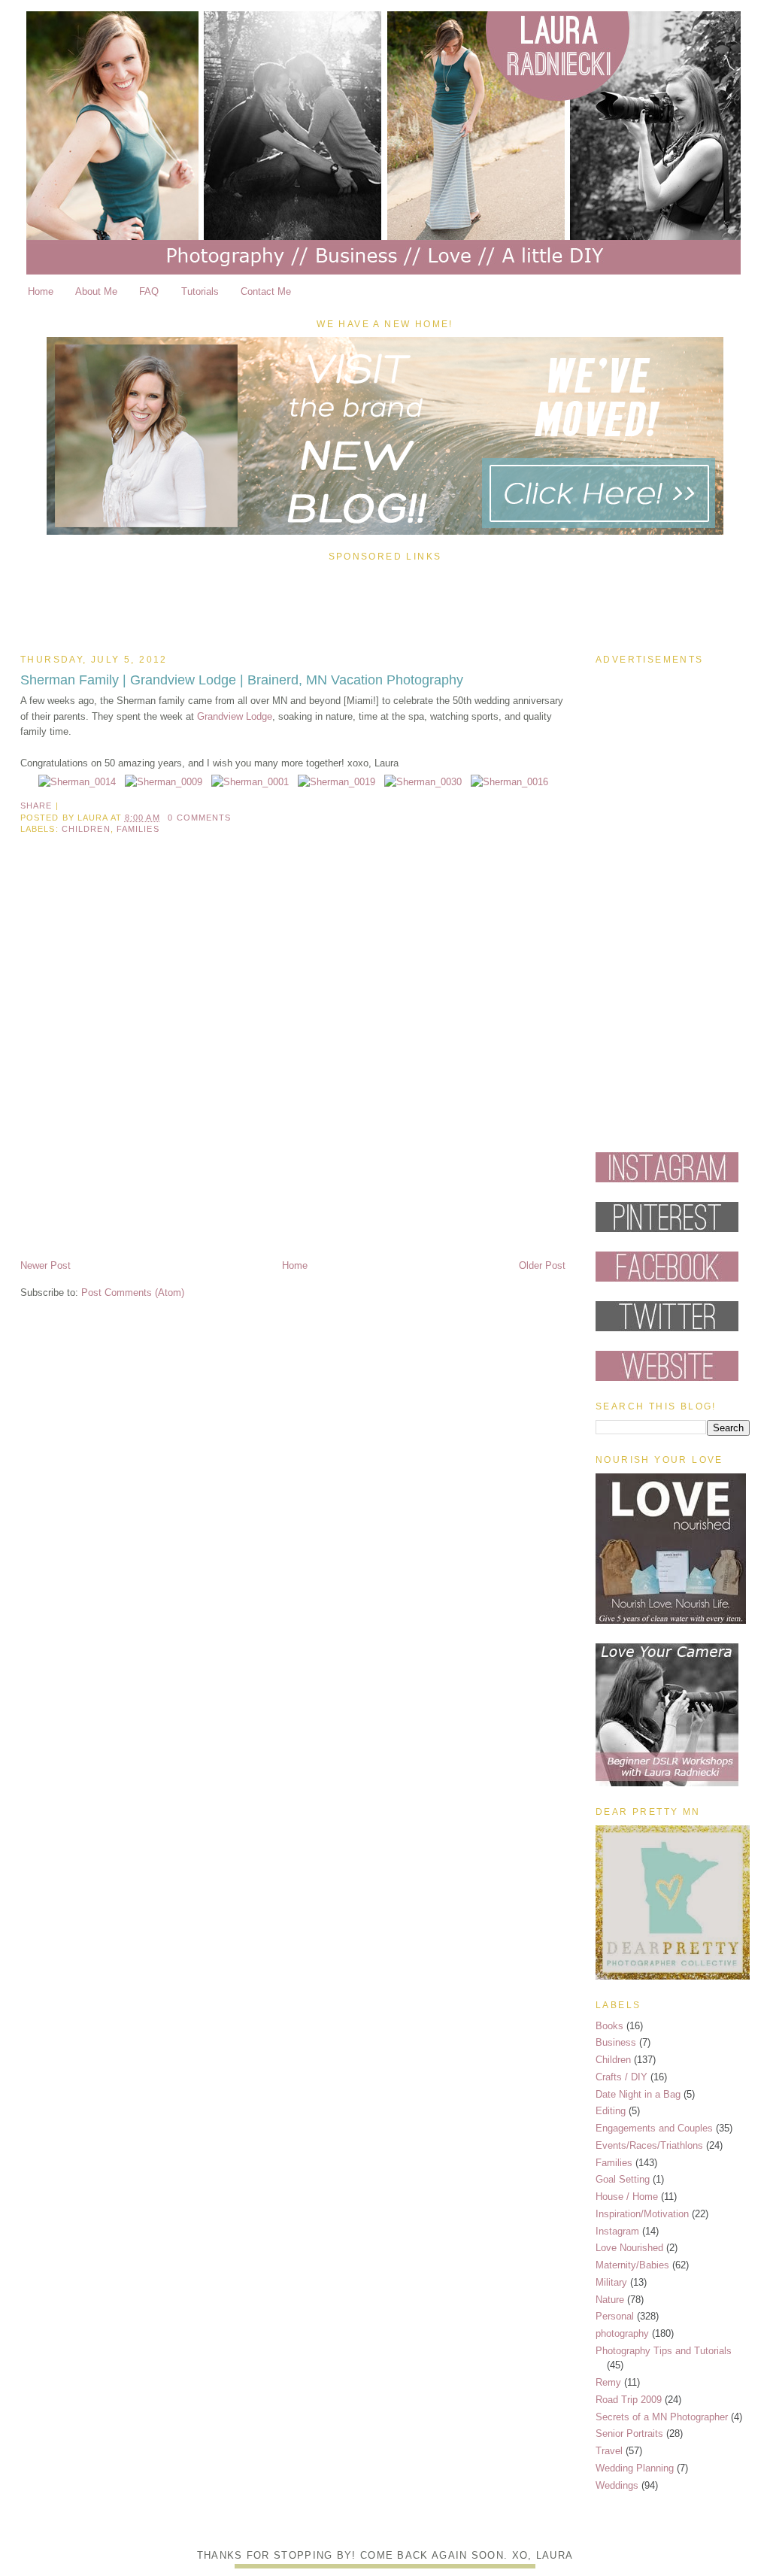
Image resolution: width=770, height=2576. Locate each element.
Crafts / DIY (621, 2077)
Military (611, 2282)
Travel (609, 2451)
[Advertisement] (385, 604)
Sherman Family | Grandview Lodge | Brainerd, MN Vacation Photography (242, 680)
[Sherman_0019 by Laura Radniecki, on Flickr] (336, 782)
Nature (610, 2300)
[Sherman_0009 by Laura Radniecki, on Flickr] (164, 782)
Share (36, 806)
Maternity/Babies (632, 2265)
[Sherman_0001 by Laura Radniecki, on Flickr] (250, 782)
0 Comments (199, 818)
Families (138, 829)
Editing (611, 2111)
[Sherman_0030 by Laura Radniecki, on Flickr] (423, 782)
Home (41, 291)
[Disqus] (293, 1060)
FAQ (149, 291)
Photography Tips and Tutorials (664, 2351)
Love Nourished (629, 2248)
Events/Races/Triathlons (649, 2145)
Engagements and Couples (654, 2128)
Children (86, 829)
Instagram (617, 2231)
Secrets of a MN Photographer (662, 2417)
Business (616, 2042)
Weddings (617, 2485)
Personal (615, 2316)
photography (622, 2333)
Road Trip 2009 (629, 2400)
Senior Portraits (629, 2433)
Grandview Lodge (235, 716)
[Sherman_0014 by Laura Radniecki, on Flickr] (77, 782)
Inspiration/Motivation (642, 2214)
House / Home (627, 2197)
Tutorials (200, 291)
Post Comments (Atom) (133, 1293)
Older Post (542, 1265)
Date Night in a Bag (638, 2094)
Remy (608, 2382)
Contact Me (266, 291)
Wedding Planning (635, 2468)
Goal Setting (623, 2179)
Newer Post (45, 1265)
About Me (96, 291)
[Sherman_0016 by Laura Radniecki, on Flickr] (509, 782)
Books (609, 2026)
